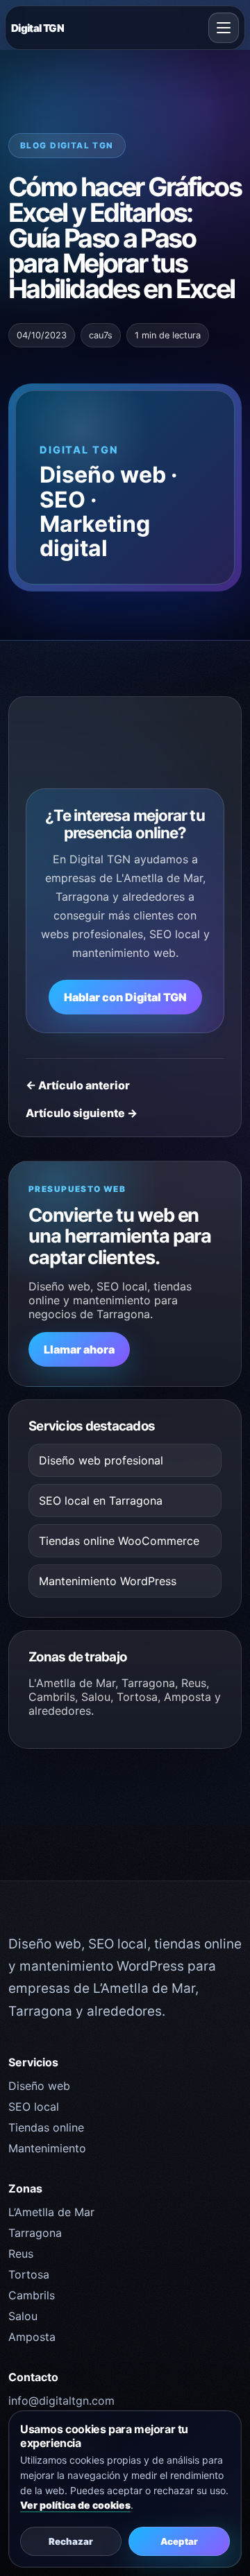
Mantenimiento (47, 2148)
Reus (21, 2254)
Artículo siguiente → (82, 1113)
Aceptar (179, 2541)
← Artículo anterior (78, 1085)
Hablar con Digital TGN (125, 997)
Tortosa (29, 2274)
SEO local (34, 2107)
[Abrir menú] (224, 28)
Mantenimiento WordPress (108, 1581)
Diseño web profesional (101, 1460)
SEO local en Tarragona (101, 1501)
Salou (23, 2316)
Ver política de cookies (75, 2505)
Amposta (32, 2337)
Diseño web (39, 2086)
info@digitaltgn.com (61, 2401)
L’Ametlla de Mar (51, 2212)
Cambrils (32, 2295)
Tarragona (35, 2233)
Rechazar (71, 2541)
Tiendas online (46, 2127)
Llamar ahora (79, 1349)
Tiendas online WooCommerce (119, 1541)
